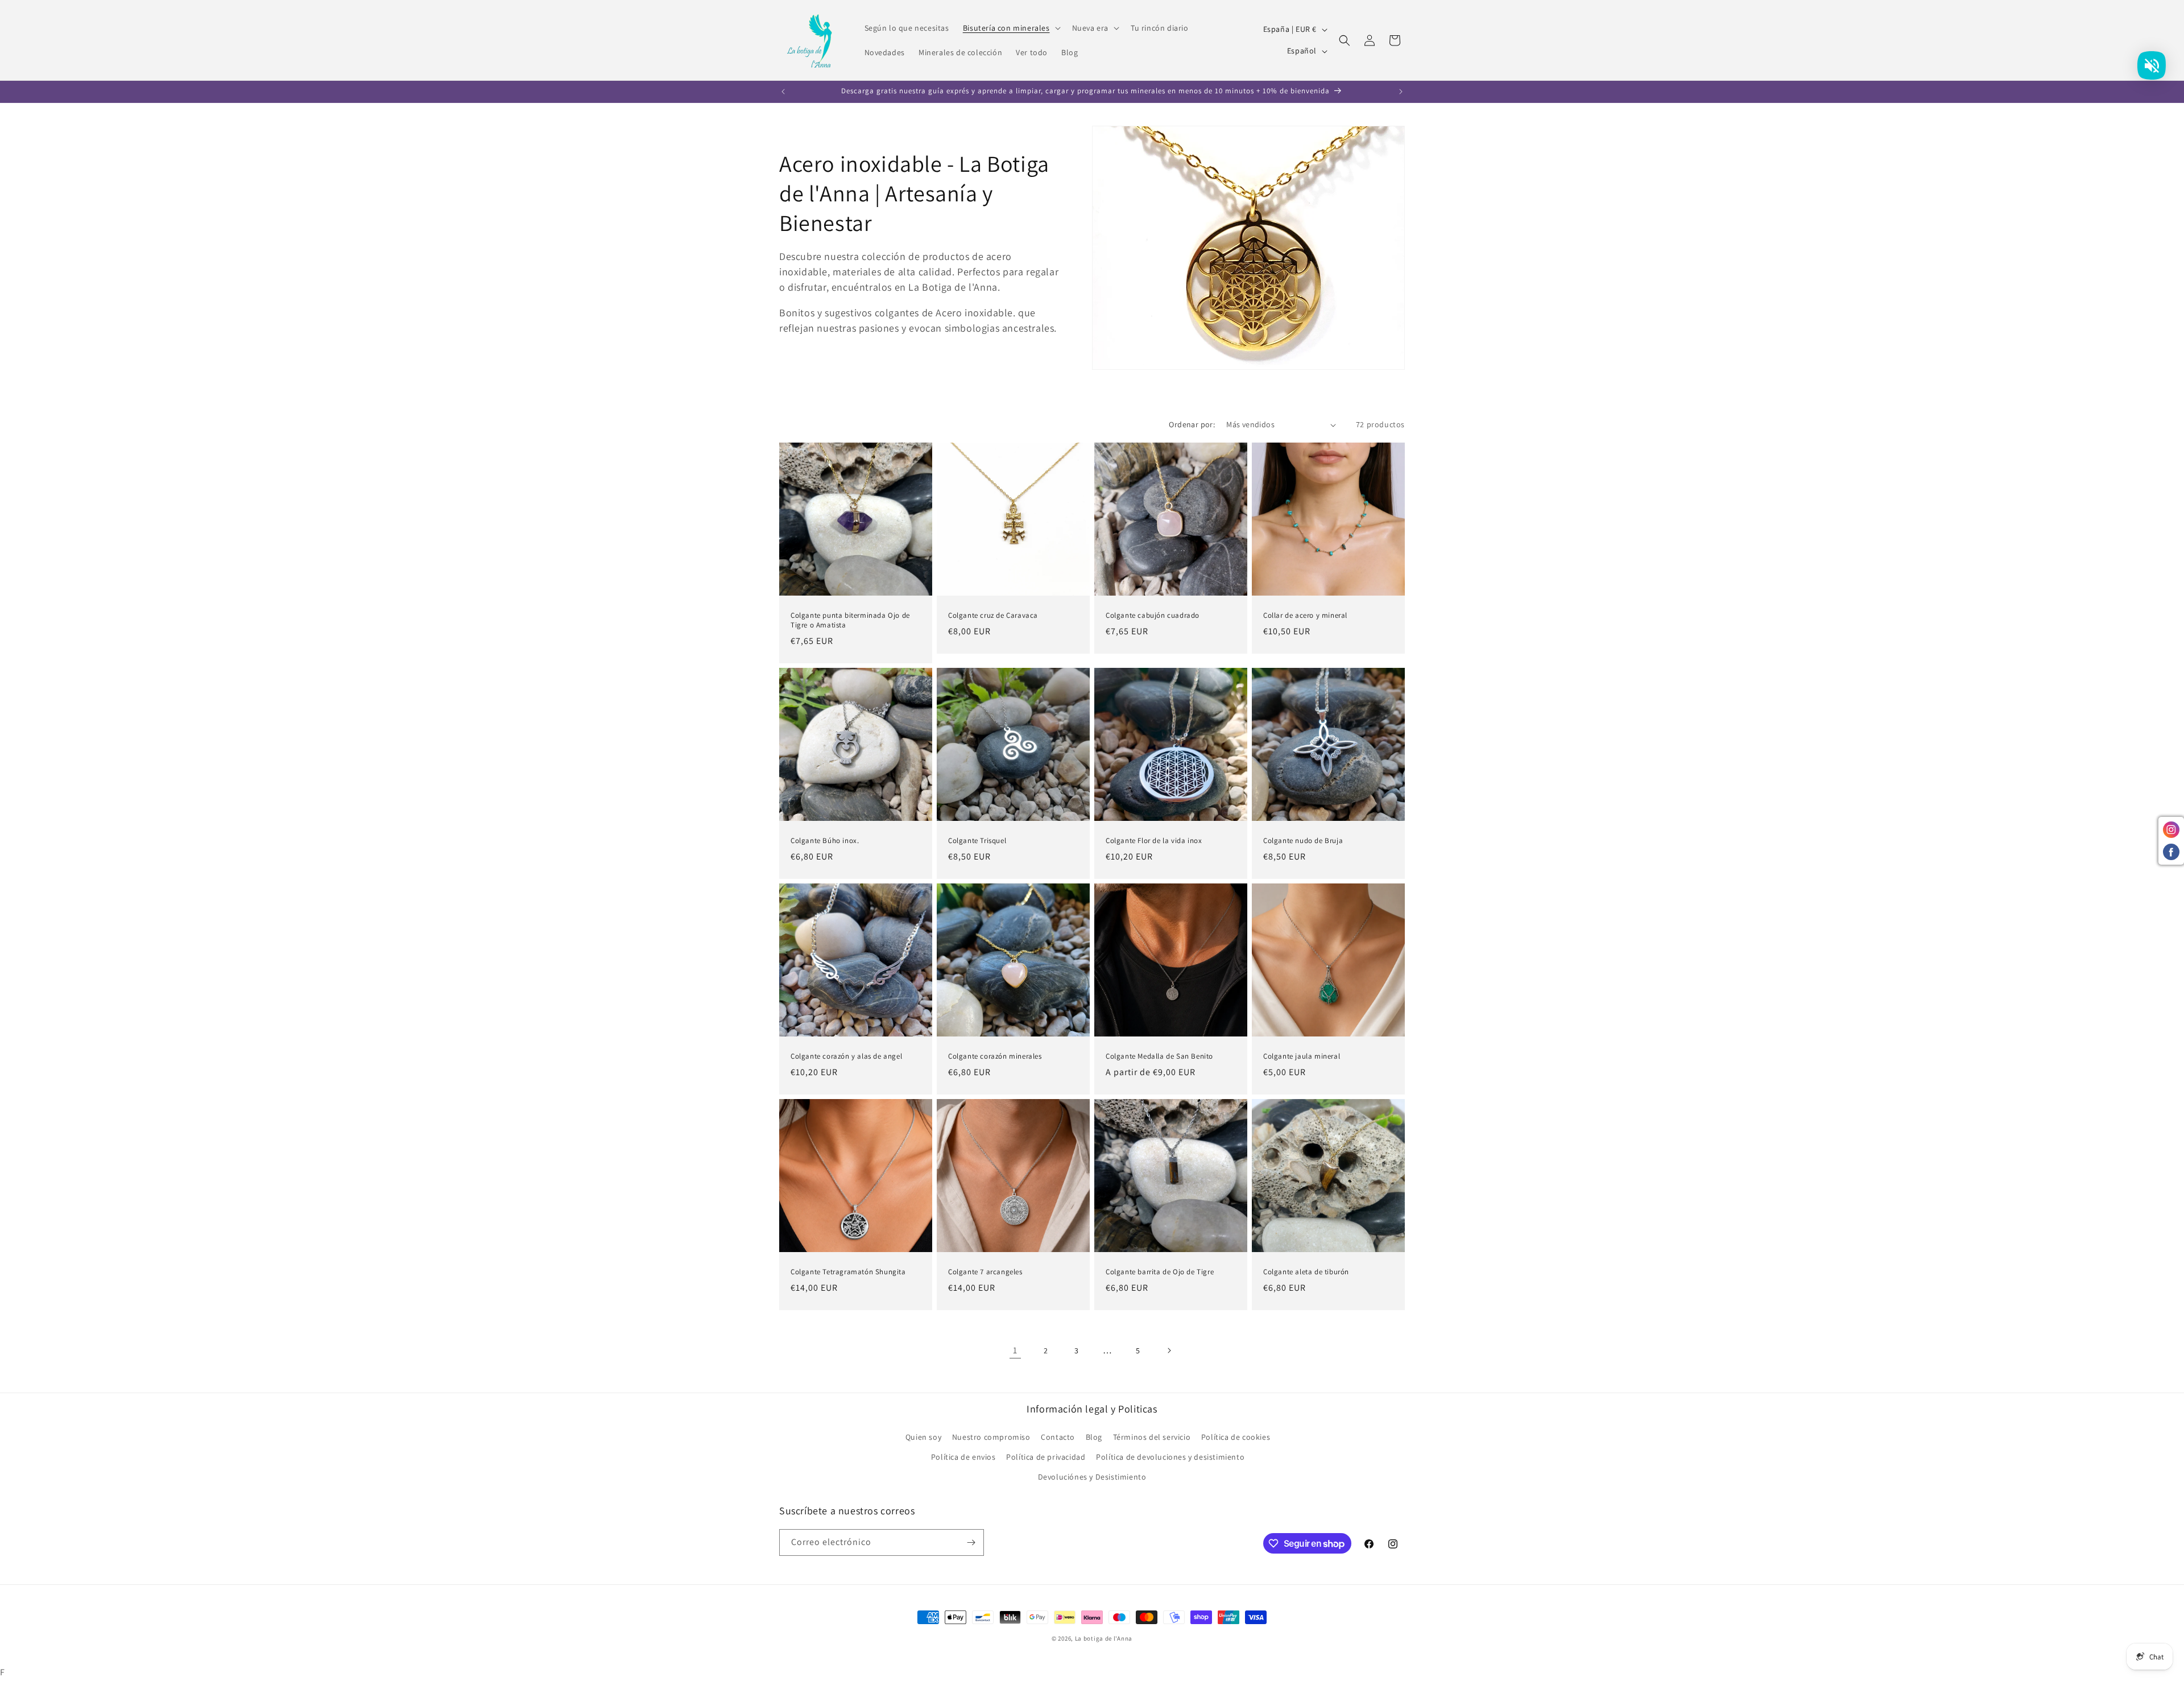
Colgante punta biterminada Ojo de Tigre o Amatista (850, 620)
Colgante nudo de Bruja (1303, 841)
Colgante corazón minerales (995, 1056)
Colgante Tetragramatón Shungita (848, 1272)
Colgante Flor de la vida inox (1154, 841)
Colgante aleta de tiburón (1306, 1272)
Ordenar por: (1192, 424)
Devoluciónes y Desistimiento (1092, 1477)
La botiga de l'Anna (1104, 1638)
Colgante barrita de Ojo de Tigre (1160, 1272)
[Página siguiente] (1169, 1350)
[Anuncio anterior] (783, 92)
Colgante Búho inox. (825, 841)
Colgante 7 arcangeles (985, 1272)
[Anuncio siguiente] (1401, 92)
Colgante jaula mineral (1302, 1056)
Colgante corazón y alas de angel (846, 1056)
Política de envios (963, 1457)
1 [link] (1015, 1350)
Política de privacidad (1046, 1457)
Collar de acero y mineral (1305, 616)
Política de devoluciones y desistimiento (1170, 1457)
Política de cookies (1236, 1437)
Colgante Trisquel (977, 841)
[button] (1011, 28)
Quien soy (923, 1437)
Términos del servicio (1152, 1437)
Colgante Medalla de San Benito (1159, 1056)
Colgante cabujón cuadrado (1153, 616)
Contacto (1058, 1437)
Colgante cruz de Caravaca (993, 616)
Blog (1094, 1437)
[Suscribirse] (971, 1542)
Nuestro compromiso (991, 1437)
